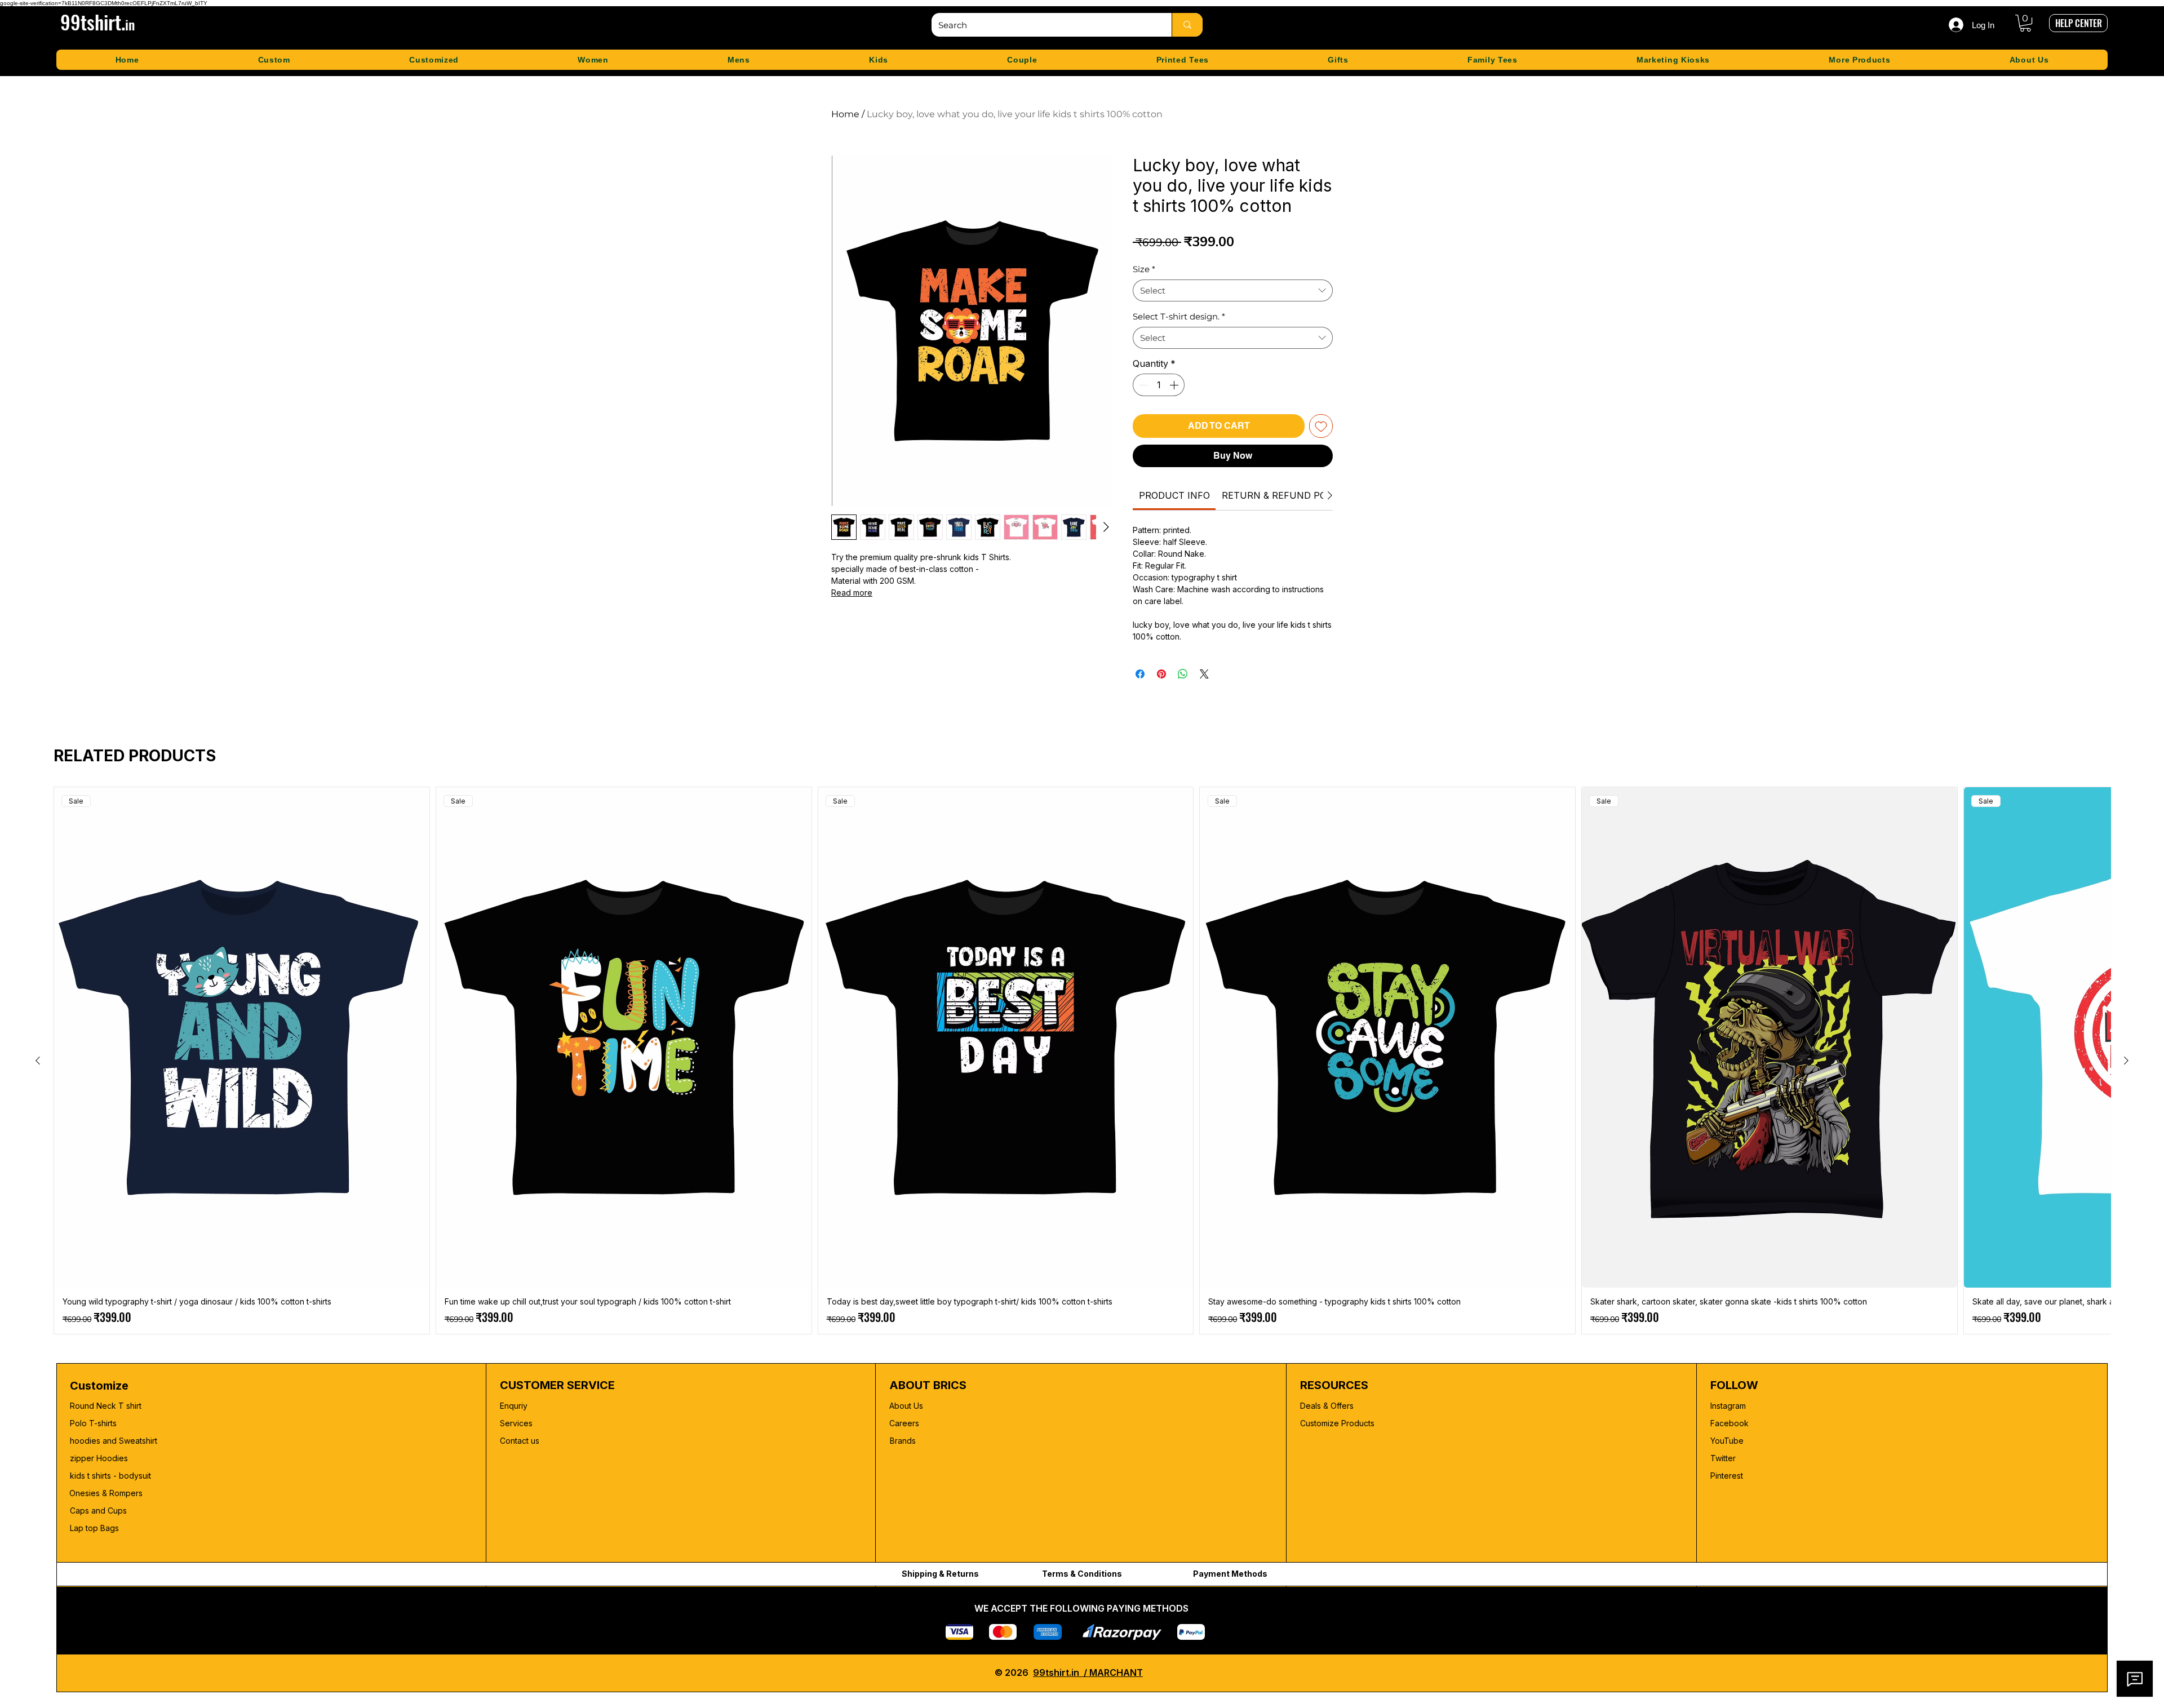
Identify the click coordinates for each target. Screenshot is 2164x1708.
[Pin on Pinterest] (1161, 674)
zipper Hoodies (99, 1458)
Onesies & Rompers (106, 1493)
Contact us (520, 1441)
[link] (1174, 495)
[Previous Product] (38, 1061)
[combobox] (1233, 290)
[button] (2025, 23)
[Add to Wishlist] (1321, 426)
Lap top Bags (94, 1528)
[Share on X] (1204, 674)
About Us (906, 1406)
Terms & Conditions (1082, 1574)
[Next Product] (2126, 1061)
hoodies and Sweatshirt (114, 1441)
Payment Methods (1230, 1574)
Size (1144, 269)
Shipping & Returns (940, 1574)
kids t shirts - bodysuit (112, 1476)
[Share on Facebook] (1140, 674)
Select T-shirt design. (1179, 316)
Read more (852, 593)
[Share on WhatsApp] (1183, 674)
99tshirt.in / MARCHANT (1088, 1672)
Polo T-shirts (93, 1423)
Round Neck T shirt (106, 1406)
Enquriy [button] (514, 1406)
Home (845, 114)
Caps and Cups (98, 1510)
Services (516, 1423)
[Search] (1187, 25)
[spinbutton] (1159, 385)
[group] (1082, 1061)
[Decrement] (1142, 385)
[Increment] (1175, 385)
